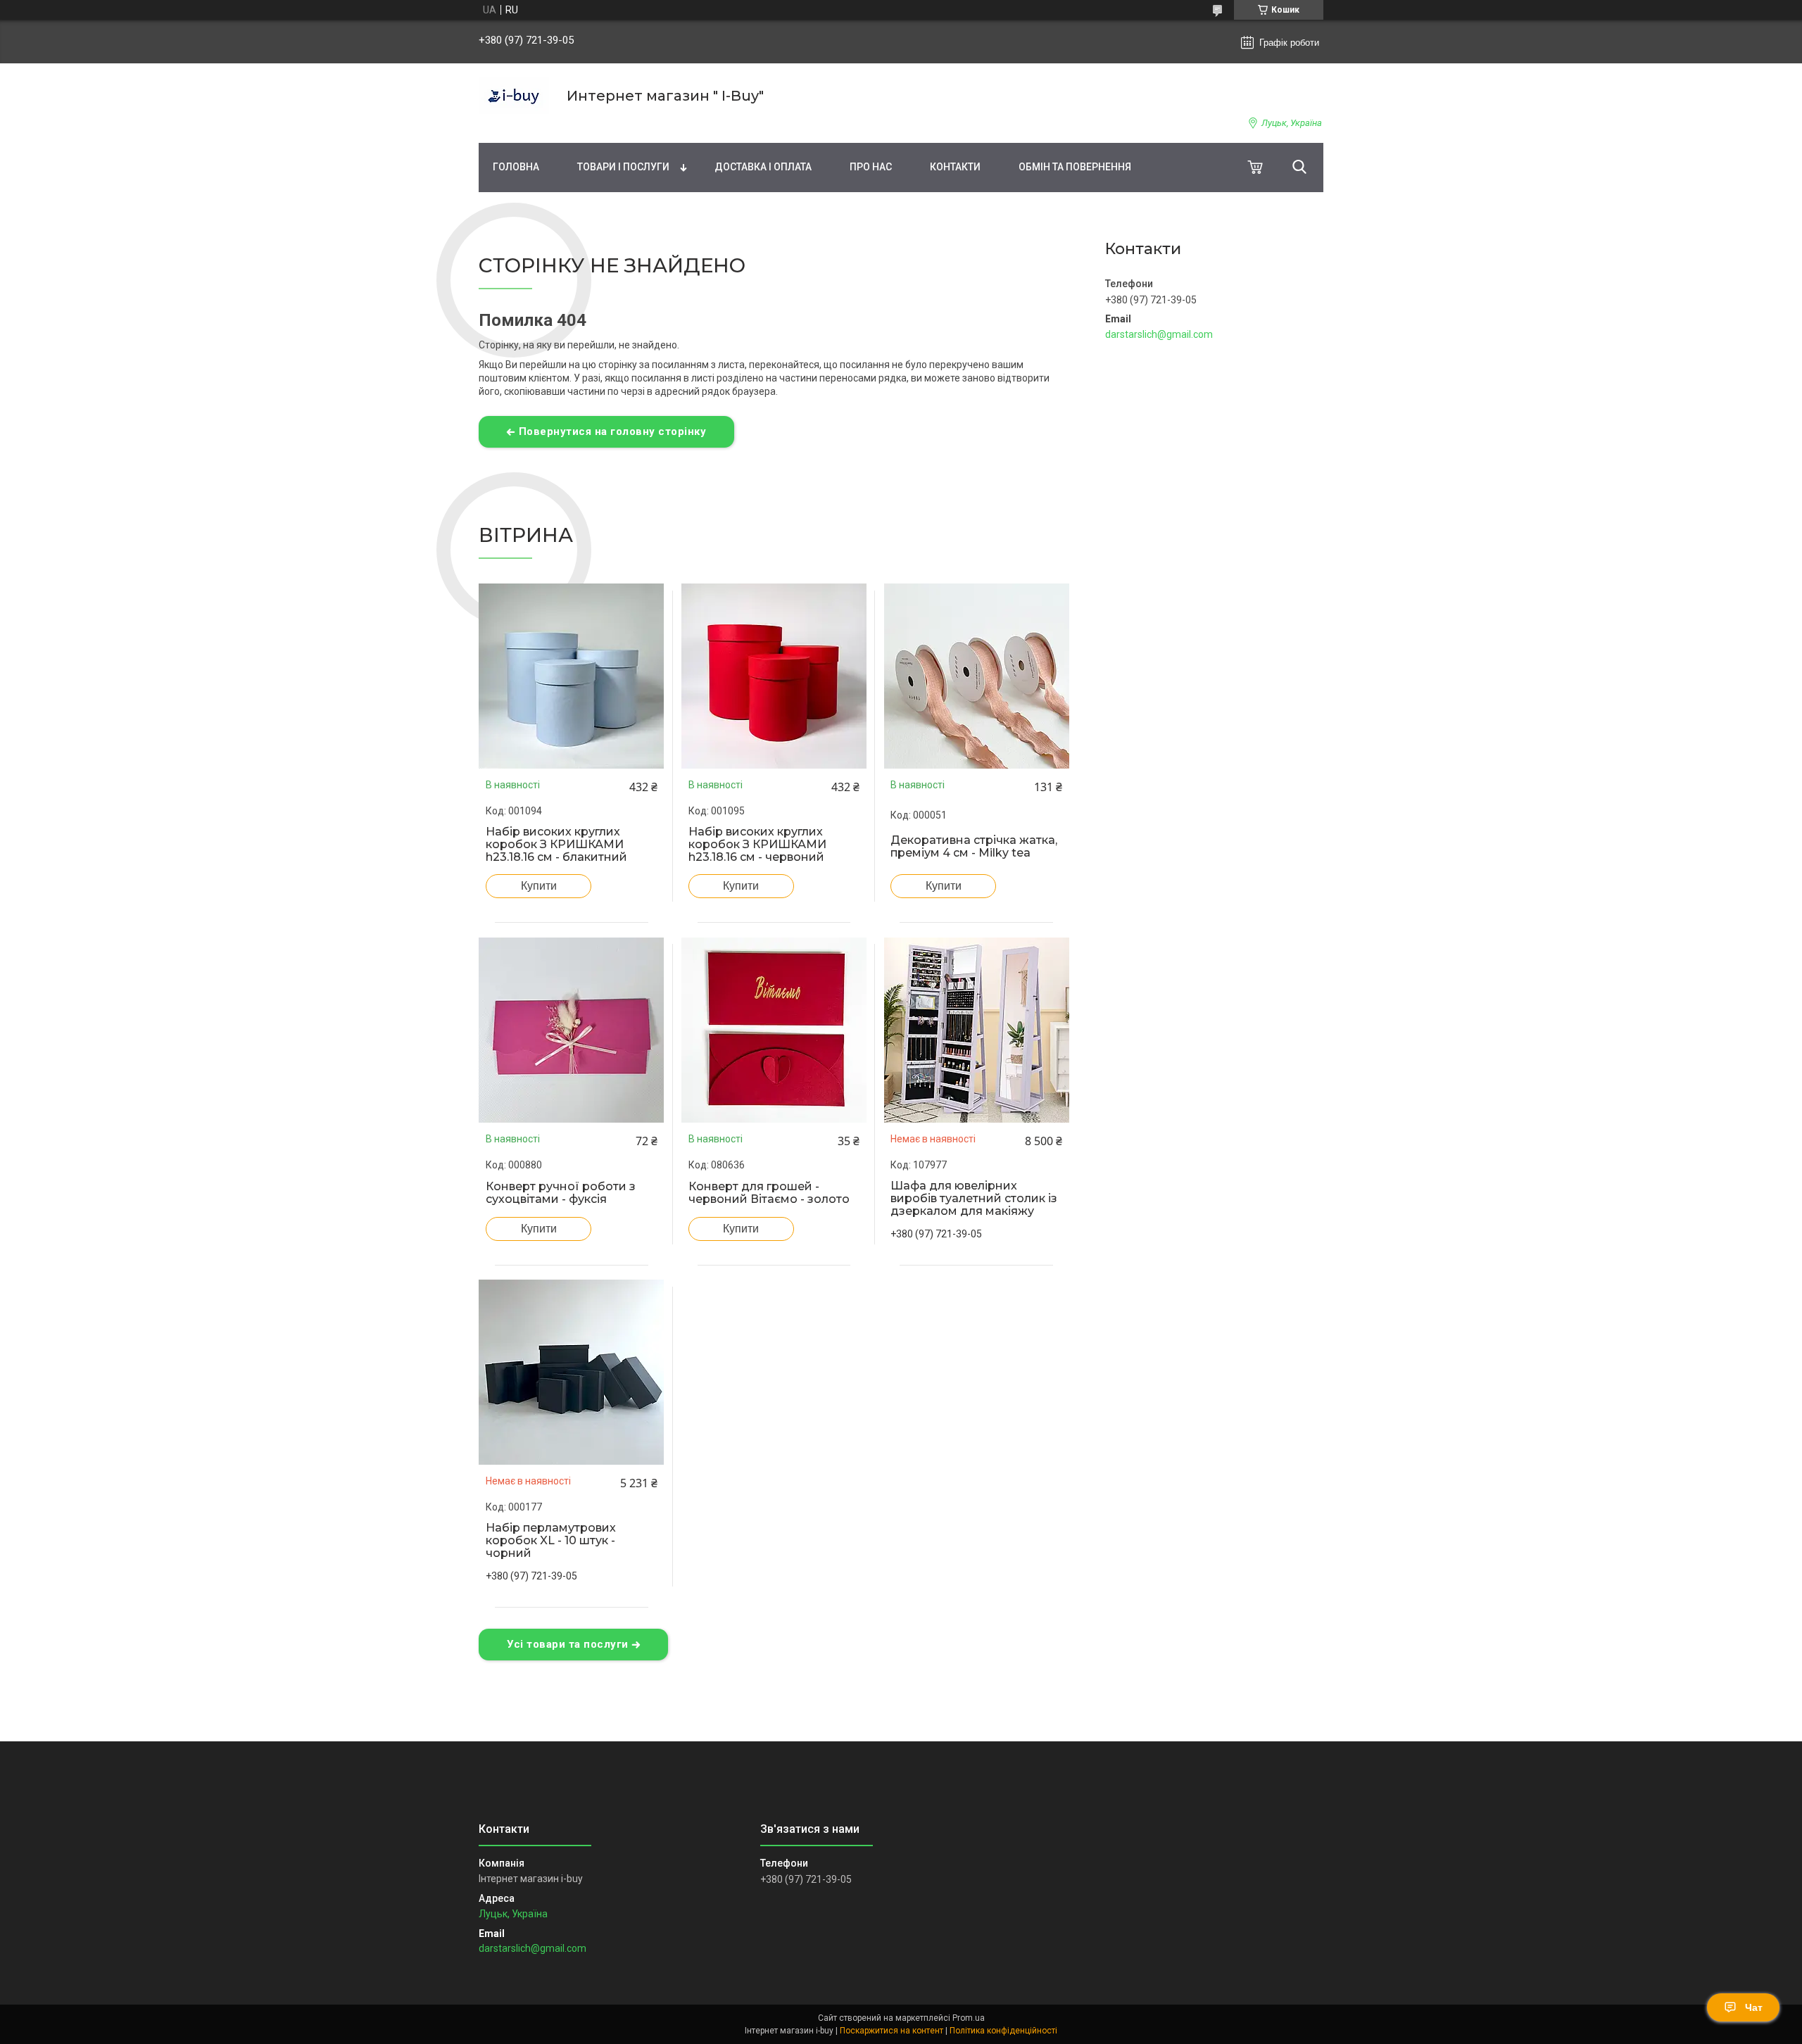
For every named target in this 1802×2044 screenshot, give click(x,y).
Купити (539, 886)
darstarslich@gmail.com (1159, 334)
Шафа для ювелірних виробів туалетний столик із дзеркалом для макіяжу (974, 1199)
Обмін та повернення (1075, 167)
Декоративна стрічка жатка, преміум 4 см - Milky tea (974, 847)
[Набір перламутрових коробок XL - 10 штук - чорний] (572, 1373)
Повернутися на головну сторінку (613, 431)
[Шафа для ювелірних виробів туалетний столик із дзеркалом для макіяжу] (976, 1030)
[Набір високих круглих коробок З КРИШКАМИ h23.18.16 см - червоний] (774, 676)
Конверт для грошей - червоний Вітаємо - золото (769, 1193)
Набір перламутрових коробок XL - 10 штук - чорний (551, 1541)
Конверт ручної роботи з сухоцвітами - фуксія (561, 1193)
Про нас (871, 167)
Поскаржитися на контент (891, 2031)
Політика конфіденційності (1003, 2031)
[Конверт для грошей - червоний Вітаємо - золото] (774, 1030)
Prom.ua (969, 2018)
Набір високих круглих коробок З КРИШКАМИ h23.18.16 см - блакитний (556, 845)
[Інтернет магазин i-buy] (514, 96)
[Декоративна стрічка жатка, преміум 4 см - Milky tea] (976, 676)
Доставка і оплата (763, 167)
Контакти (955, 167)
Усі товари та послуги (568, 1644)
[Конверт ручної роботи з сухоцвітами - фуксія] (572, 1030)
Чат (1754, 2007)
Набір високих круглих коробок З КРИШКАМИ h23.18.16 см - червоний (757, 845)
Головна (516, 167)
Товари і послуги (623, 167)
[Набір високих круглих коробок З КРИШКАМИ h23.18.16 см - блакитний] (572, 676)
